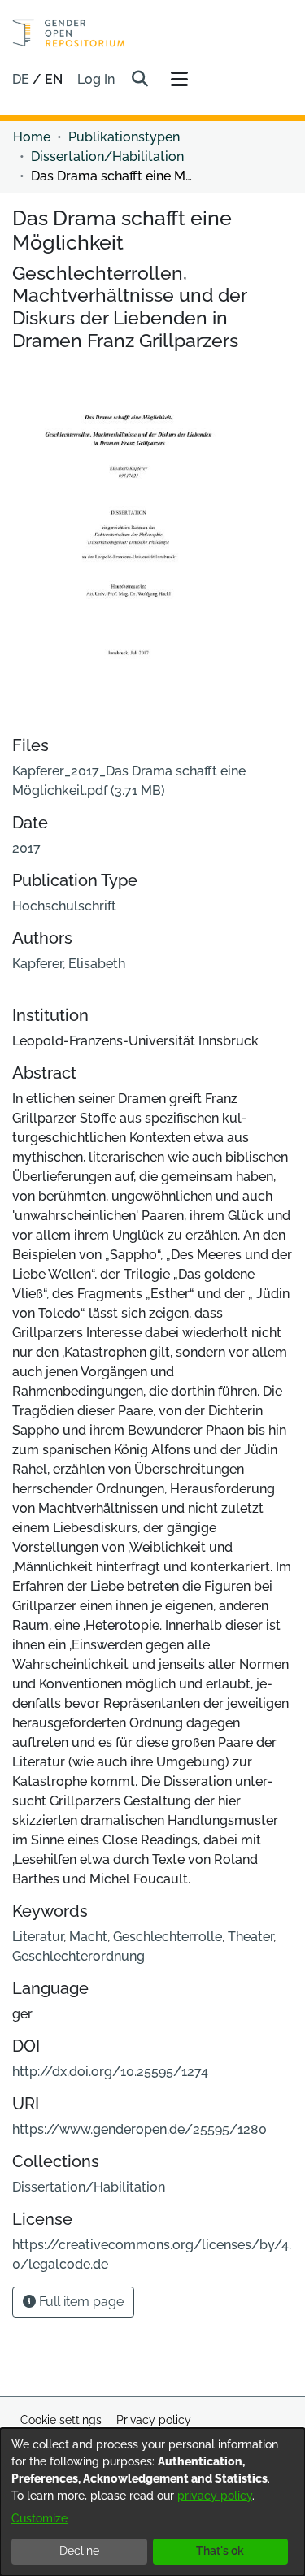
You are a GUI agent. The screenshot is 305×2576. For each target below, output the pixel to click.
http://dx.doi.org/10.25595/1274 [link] (110, 2072)
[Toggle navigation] (179, 80)
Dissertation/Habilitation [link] (107, 156)
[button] (139, 80)
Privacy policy (154, 2420)
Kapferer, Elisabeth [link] (69, 964)
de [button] (22, 79)
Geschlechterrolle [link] (168, 1937)
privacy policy (215, 2496)
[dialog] (152, 2502)
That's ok (220, 2551)
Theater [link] (251, 1937)
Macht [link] (88, 1937)
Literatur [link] (38, 1937)
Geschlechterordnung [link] (78, 1956)
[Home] (69, 33)
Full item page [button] (80, 2302)
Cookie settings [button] (61, 2420)
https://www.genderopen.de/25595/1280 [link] (139, 2129)
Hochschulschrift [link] (64, 906)
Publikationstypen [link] (124, 137)
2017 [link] (26, 848)
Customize (39, 2518)
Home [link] (32, 137)
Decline (79, 2551)
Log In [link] (97, 79)
